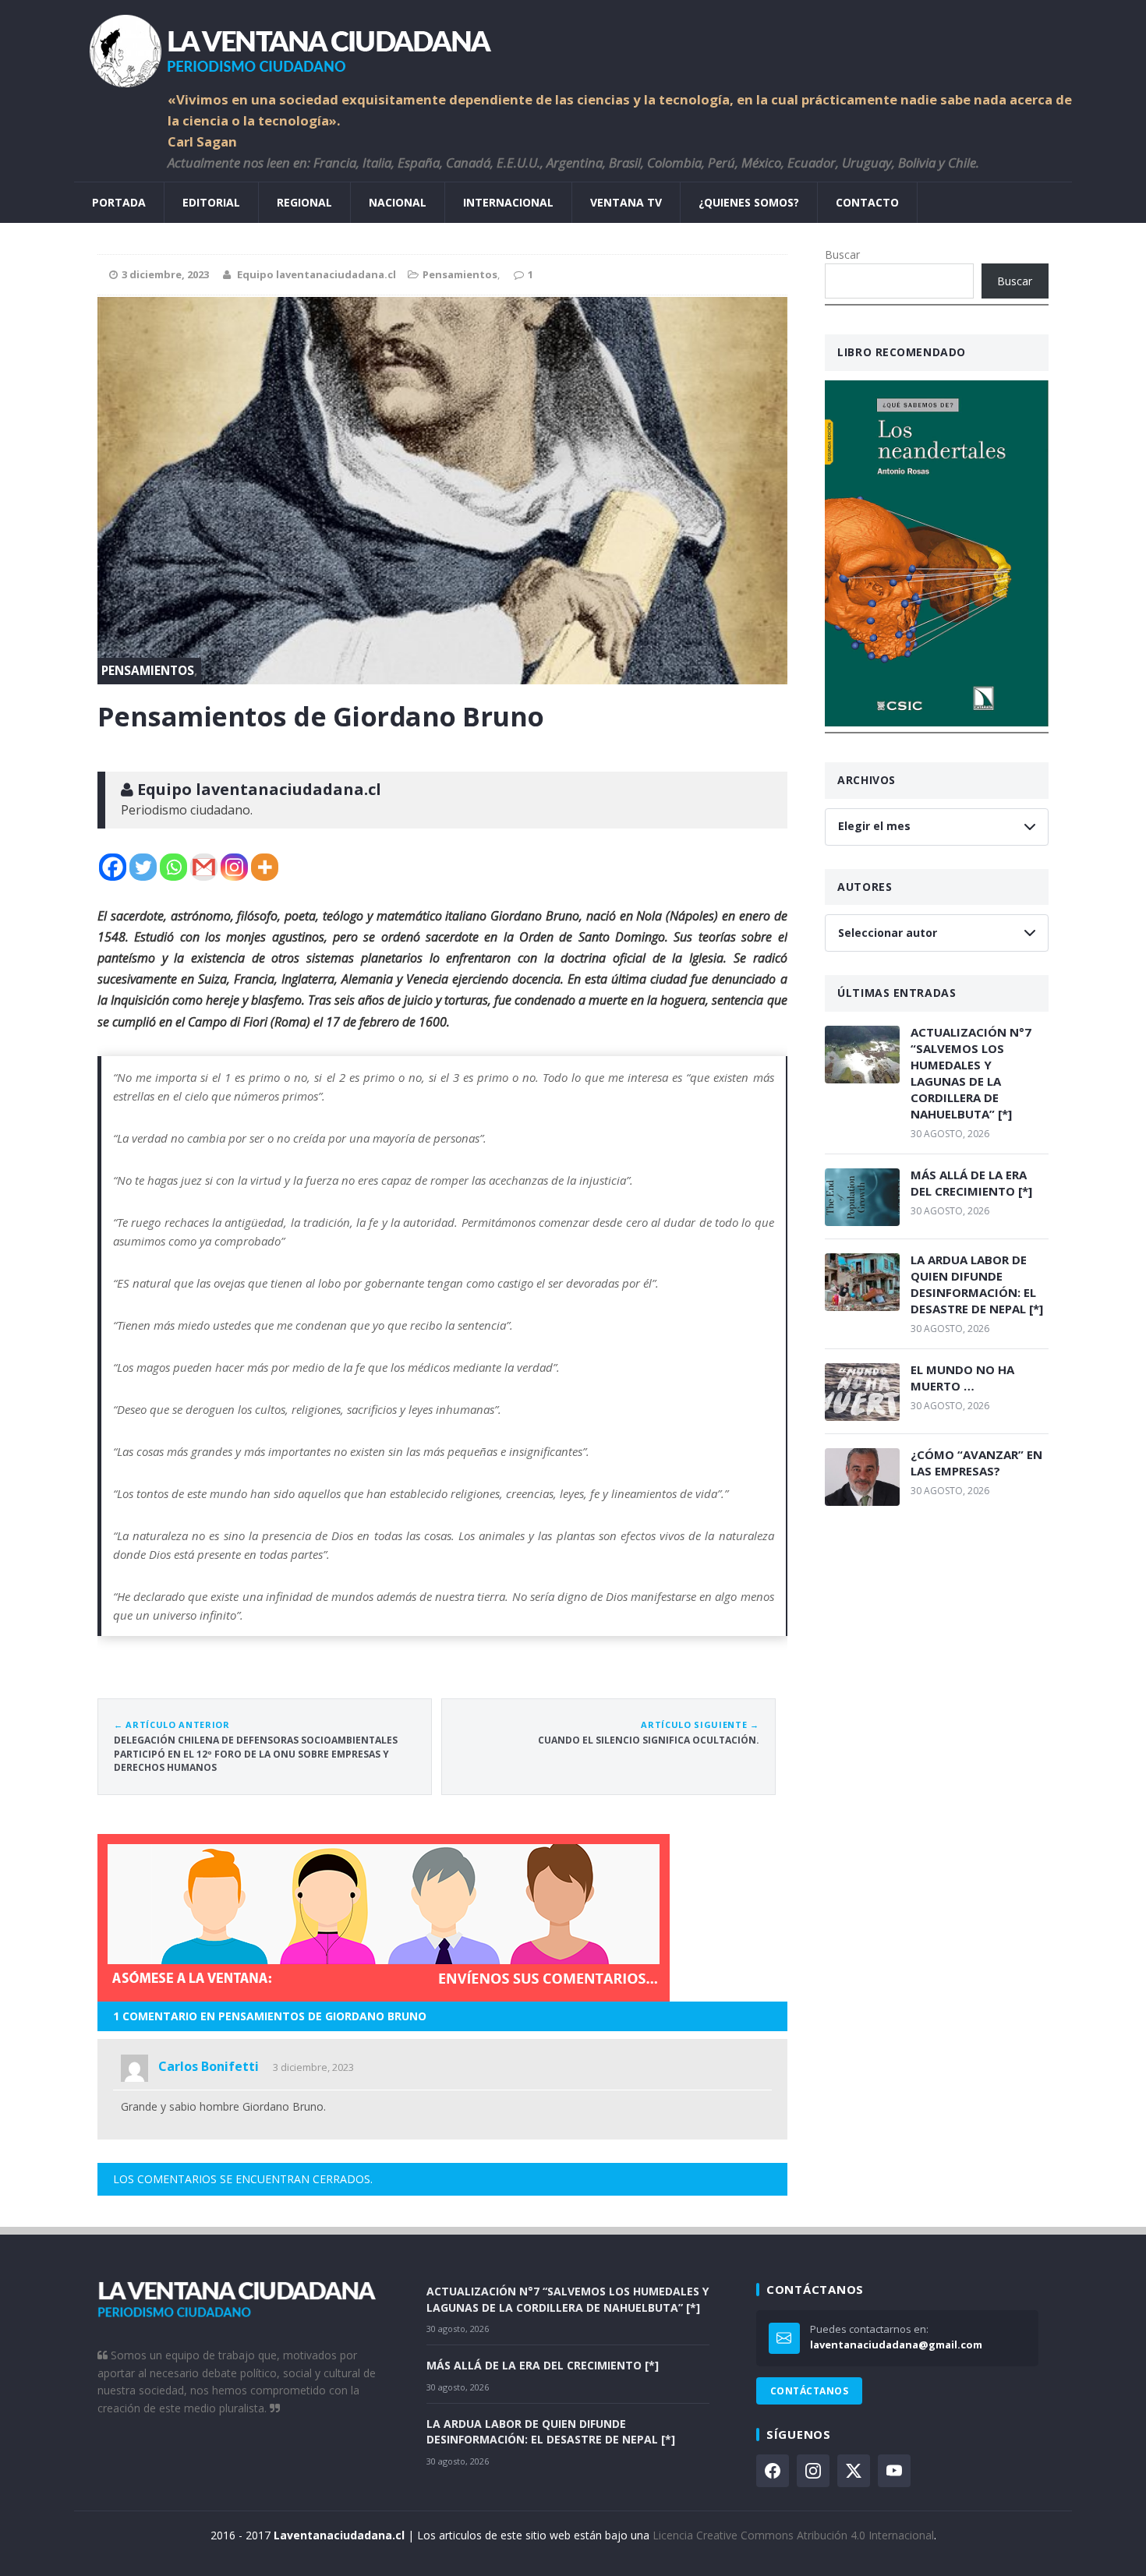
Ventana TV (626, 202)
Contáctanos (809, 2391)
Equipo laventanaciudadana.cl (317, 274)
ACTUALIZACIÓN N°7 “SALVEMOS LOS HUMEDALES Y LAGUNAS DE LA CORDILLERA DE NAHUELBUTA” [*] (971, 1073)
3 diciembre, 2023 (313, 2067)
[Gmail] (204, 867)
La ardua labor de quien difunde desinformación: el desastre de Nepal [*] (977, 1284)
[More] (265, 867)
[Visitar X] (854, 2471)
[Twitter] (143, 867)
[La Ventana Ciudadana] (573, 45)
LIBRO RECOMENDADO (902, 352)
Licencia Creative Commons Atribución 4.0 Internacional (793, 2535)
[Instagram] (234, 867)
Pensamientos (460, 274)
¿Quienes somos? (749, 202)
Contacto (867, 202)
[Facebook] (113, 867)
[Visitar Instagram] (813, 2471)
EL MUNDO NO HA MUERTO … (962, 1378)
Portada (119, 202)
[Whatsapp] (173, 867)
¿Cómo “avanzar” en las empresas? (976, 1463)
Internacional (508, 202)
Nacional (398, 202)
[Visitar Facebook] (773, 2471)
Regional (304, 202)
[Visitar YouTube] (894, 2471)
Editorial (211, 202)
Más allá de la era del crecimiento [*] (971, 1183)
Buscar (842, 254)
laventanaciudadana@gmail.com (896, 2345)
